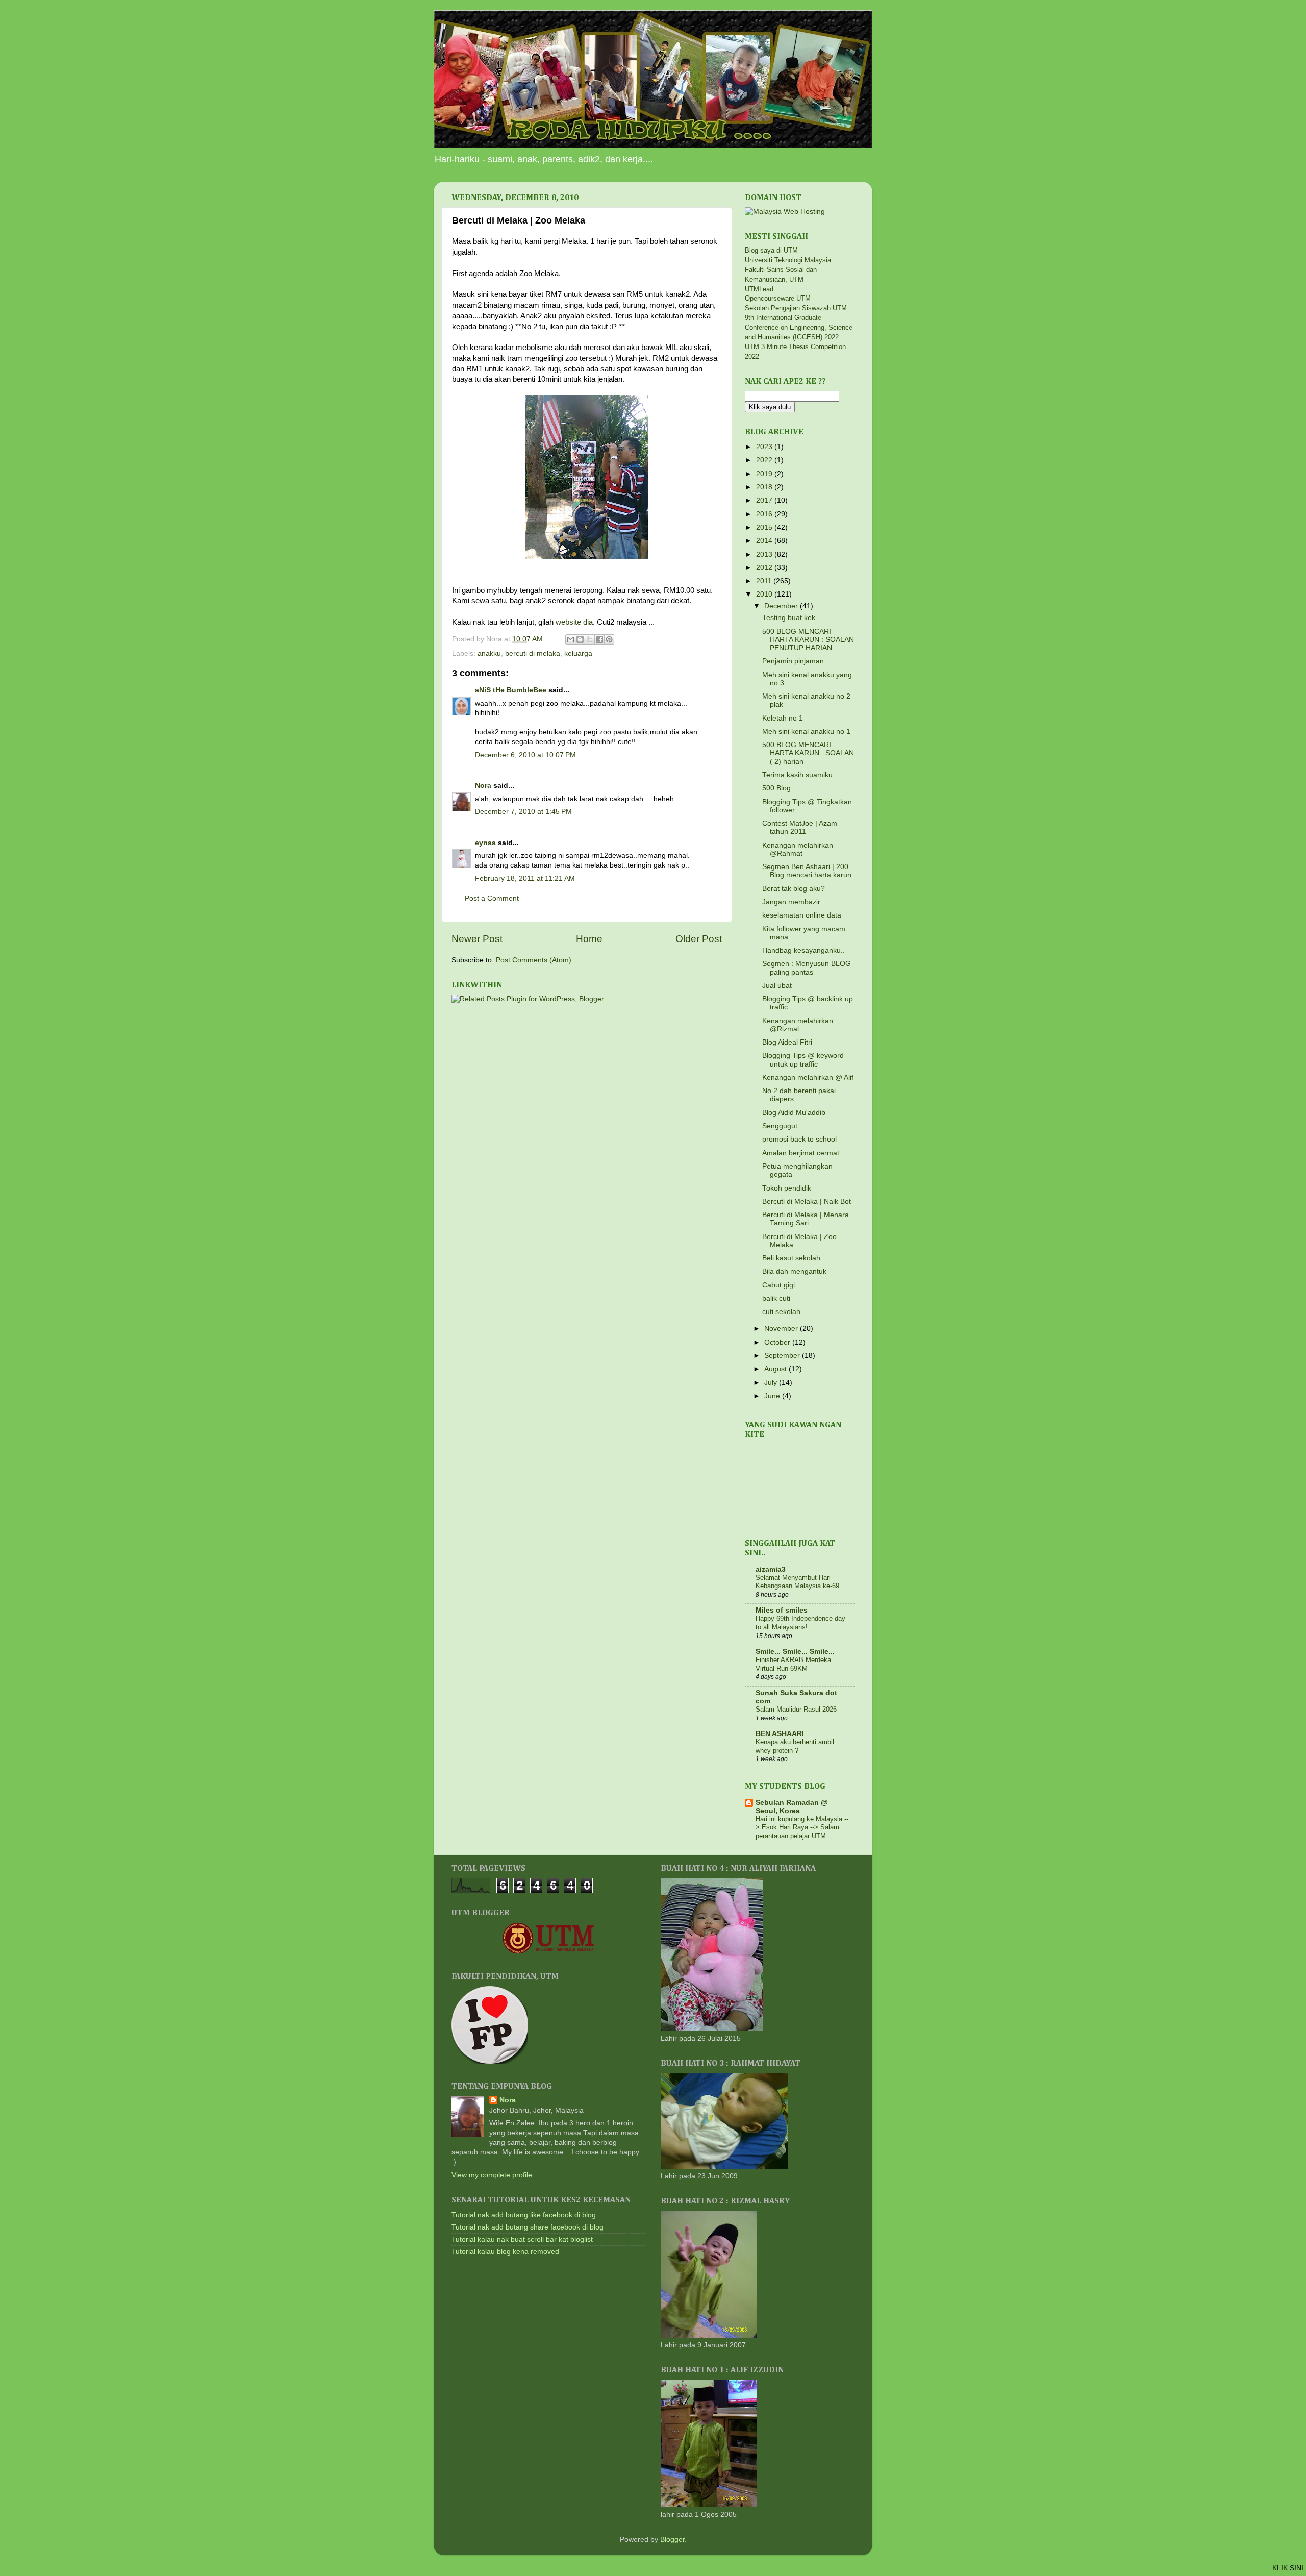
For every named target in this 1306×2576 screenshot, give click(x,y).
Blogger (672, 2540)
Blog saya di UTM (771, 250)
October (778, 1342)
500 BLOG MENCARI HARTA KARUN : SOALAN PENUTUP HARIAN (808, 640)
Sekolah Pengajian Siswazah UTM (796, 308)
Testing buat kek (789, 618)
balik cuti (776, 1298)
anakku (489, 653)
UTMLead (759, 289)
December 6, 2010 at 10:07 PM (525, 755)
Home (589, 939)
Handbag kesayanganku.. (803, 950)
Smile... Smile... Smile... (795, 1652)
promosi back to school (799, 1139)
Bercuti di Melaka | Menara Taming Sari (806, 1219)
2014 (765, 541)
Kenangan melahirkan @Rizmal (798, 1025)
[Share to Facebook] (599, 639)
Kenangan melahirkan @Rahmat (798, 849)
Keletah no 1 (783, 718)
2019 (765, 474)
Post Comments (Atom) (534, 960)
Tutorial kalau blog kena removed (505, 2252)
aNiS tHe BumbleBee (511, 690)
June (773, 1396)
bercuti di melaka (533, 653)
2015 (765, 527)
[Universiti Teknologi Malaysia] (548, 1952)
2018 (765, 487)
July (772, 1383)
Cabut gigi (778, 1285)
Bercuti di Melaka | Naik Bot (807, 1202)
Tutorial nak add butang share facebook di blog (528, 2227)
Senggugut (780, 1126)
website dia (574, 622)
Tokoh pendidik (787, 1188)
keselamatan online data (802, 915)
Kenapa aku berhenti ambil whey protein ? (795, 1746)
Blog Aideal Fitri (787, 1042)
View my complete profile (492, 2175)
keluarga (578, 653)
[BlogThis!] (580, 639)
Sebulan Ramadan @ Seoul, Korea (792, 1807)
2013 (765, 554)
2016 (765, 514)
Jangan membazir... (794, 902)
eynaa (485, 843)
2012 (765, 568)
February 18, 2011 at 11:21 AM (525, 878)
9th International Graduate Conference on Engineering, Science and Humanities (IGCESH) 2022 (799, 327)
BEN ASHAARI (780, 1734)
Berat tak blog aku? (794, 889)
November (782, 1329)
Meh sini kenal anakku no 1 (806, 732)
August (776, 1369)
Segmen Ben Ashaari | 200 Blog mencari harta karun (807, 871)
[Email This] (570, 639)
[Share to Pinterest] (609, 639)
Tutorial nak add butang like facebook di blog (524, 2215)
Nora (483, 786)
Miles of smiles (782, 1610)
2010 (765, 594)
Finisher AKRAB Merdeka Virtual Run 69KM (793, 1664)
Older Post (699, 939)
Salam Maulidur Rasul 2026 (796, 1709)
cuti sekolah (781, 1312)
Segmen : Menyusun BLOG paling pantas (807, 968)
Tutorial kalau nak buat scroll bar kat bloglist (522, 2239)
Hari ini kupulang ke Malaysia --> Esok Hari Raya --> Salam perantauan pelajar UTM (802, 1827)
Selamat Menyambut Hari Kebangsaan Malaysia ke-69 (797, 1582)
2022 (765, 460)
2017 (765, 500)
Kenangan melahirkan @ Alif (808, 1078)
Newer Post (477, 939)
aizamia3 (771, 1569)
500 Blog (776, 788)
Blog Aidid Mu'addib (794, 1113)
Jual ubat (777, 986)
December (782, 606)
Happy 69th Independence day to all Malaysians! (800, 1623)
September (783, 1356)
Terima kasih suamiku (797, 775)
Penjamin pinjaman (793, 661)
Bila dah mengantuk (794, 1271)
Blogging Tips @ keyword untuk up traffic (803, 1060)
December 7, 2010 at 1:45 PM (523, 812)
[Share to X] (590, 639)
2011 (765, 581)
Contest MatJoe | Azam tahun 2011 (800, 827)
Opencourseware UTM (778, 298)
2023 (765, 447)
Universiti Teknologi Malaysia (788, 260)
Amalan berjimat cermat (801, 1153)
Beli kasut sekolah (791, 1258)
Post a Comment (492, 898)
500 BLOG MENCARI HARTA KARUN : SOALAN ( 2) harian (808, 753)
